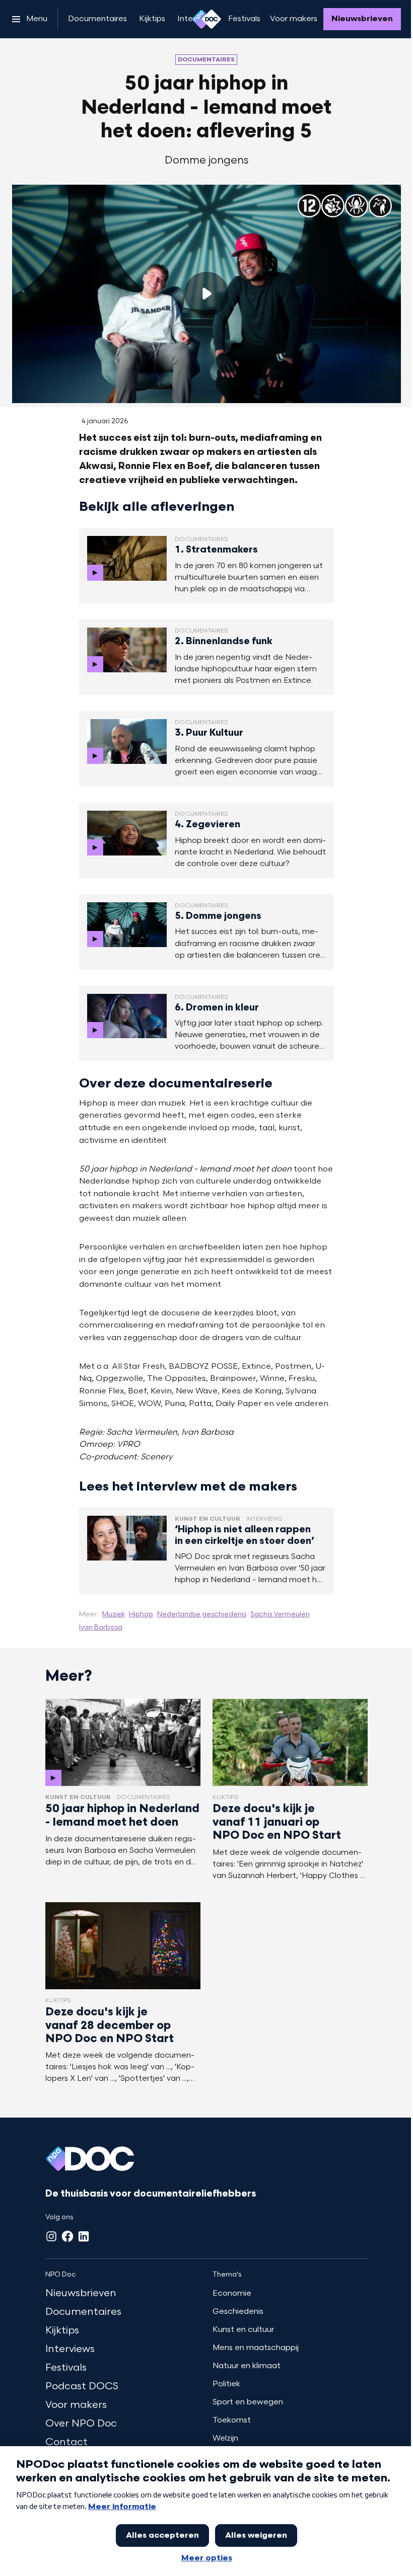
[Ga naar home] (206, 19)
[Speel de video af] (206, 294)
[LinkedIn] (84, 2236)
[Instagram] (51, 2236)
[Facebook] (67, 2236)
